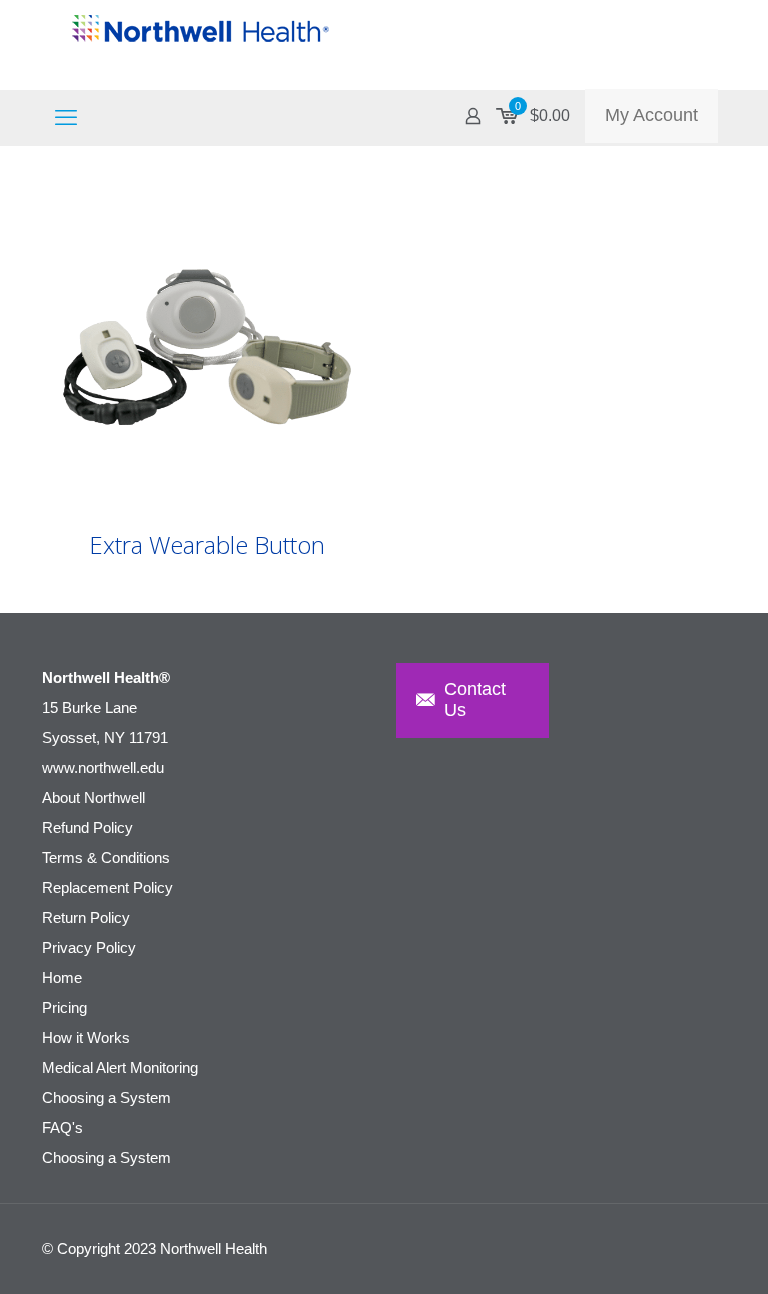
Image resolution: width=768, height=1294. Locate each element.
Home (62, 977)
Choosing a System (106, 1097)
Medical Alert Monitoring (120, 1067)
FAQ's (62, 1127)
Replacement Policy (107, 887)
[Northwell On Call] (202, 45)
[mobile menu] (66, 118)
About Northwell (93, 797)
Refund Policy (87, 827)
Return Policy (86, 917)
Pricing (64, 1007)
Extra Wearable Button (207, 544)
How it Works (86, 1037)
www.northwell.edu (103, 767)
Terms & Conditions (106, 857)
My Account (651, 115)
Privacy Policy (89, 947)
